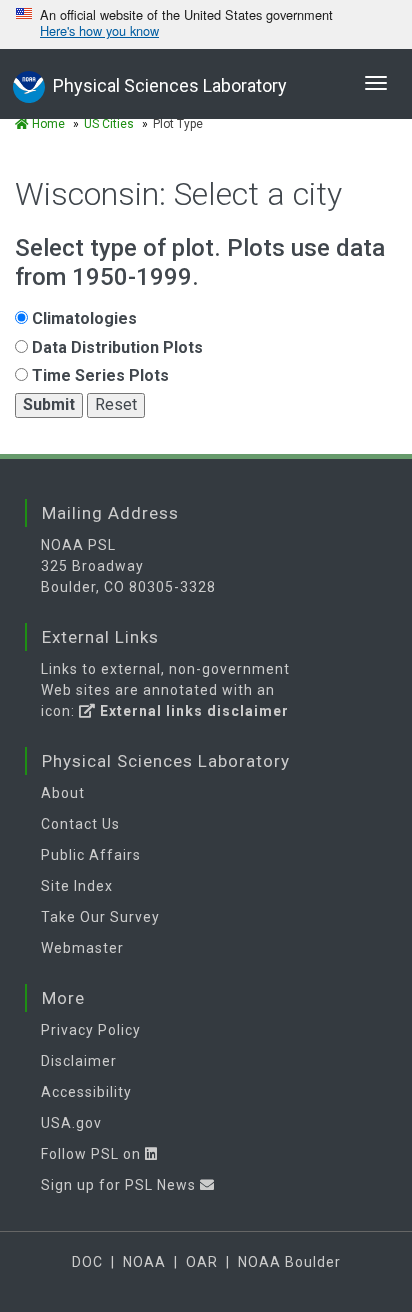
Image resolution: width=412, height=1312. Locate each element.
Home (47, 124)
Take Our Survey (100, 917)
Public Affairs (91, 855)
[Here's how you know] (206, 24)
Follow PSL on (93, 1154)
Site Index (77, 886)
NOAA (144, 1262)
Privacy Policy (91, 1030)
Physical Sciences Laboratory (170, 85)
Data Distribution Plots (115, 347)
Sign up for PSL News (120, 1185)
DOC (87, 1262)
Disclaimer (79, 1061)
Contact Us (80, 824)
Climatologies (82, 318)
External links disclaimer (192, 711)
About (63, 793)
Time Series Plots (98, 375)
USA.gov (71, 1123)
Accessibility (86, 1092)
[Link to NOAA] (29, 84)
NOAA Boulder (289, 1262)
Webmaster (82, 948)
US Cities (109, 124)
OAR (202, 1262)
